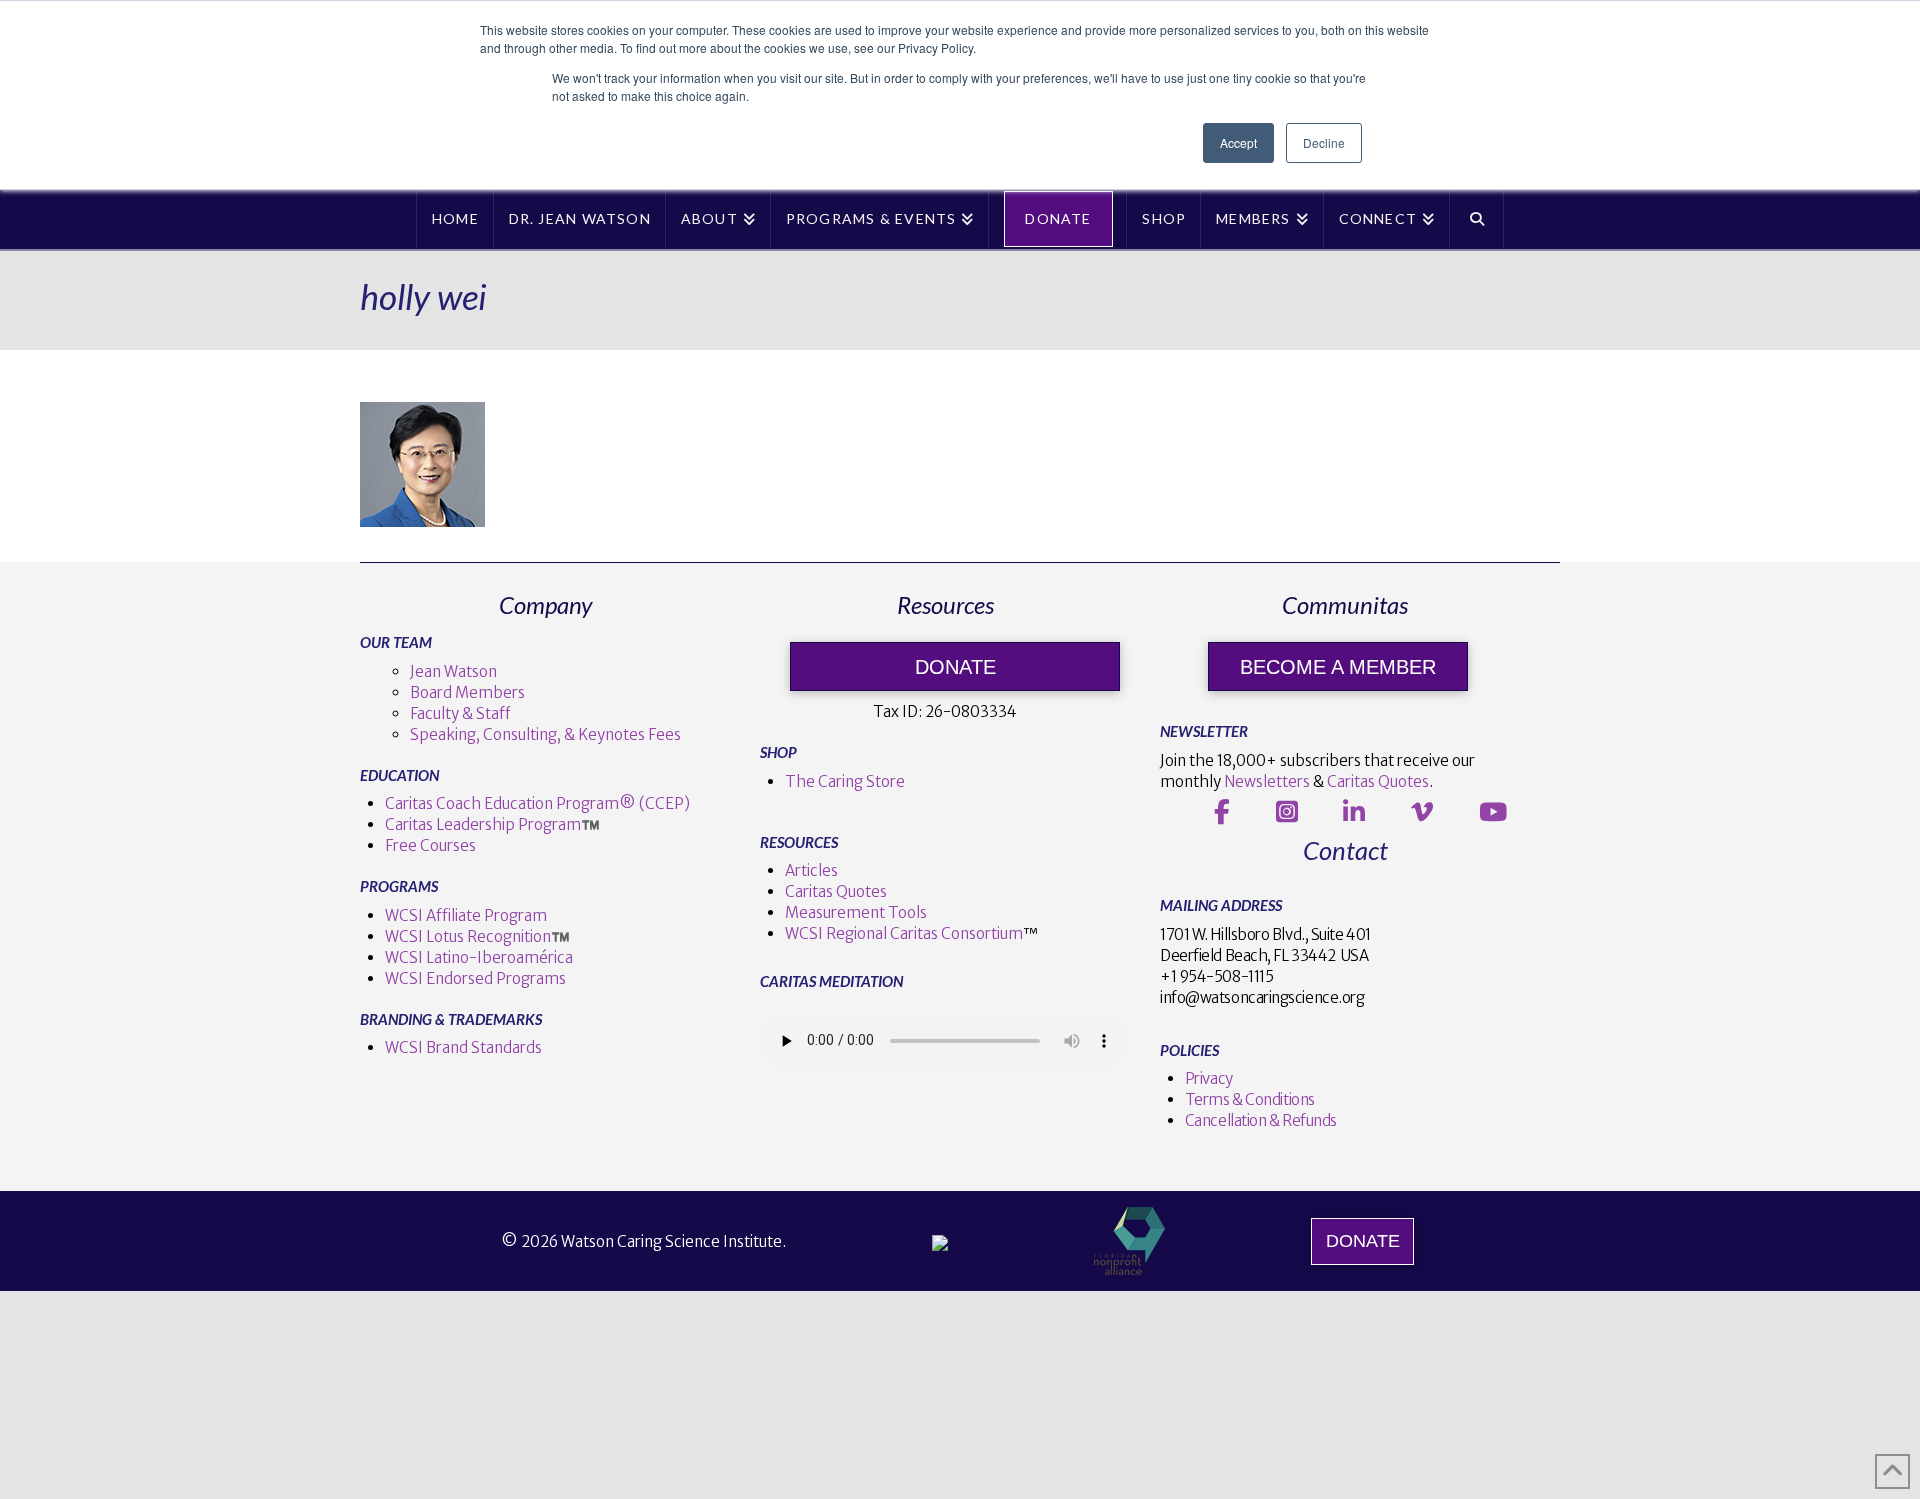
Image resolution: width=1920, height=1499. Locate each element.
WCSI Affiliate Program (466, 915)
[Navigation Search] (1477, 219)
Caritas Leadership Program (483, 824)
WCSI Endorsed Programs (475, 978)
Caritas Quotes (836, 891)
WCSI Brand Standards (463, 1047)
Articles (811, 870)
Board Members (467, 692)
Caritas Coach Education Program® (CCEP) (537, 803)
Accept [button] (1238, 142)
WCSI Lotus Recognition (468, 936)
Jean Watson (453, 671)
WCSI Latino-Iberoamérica (479, 957)
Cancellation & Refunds (1261, 1120)
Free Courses (430, 845)
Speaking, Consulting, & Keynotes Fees (545, 734)
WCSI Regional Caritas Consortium (904, 933)
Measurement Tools (856, 912)
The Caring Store (845, 781)
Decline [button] (1324, 142)
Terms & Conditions (1250, 1099)
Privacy (1209, 1078)
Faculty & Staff (460, 713)
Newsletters (1267, 781)
